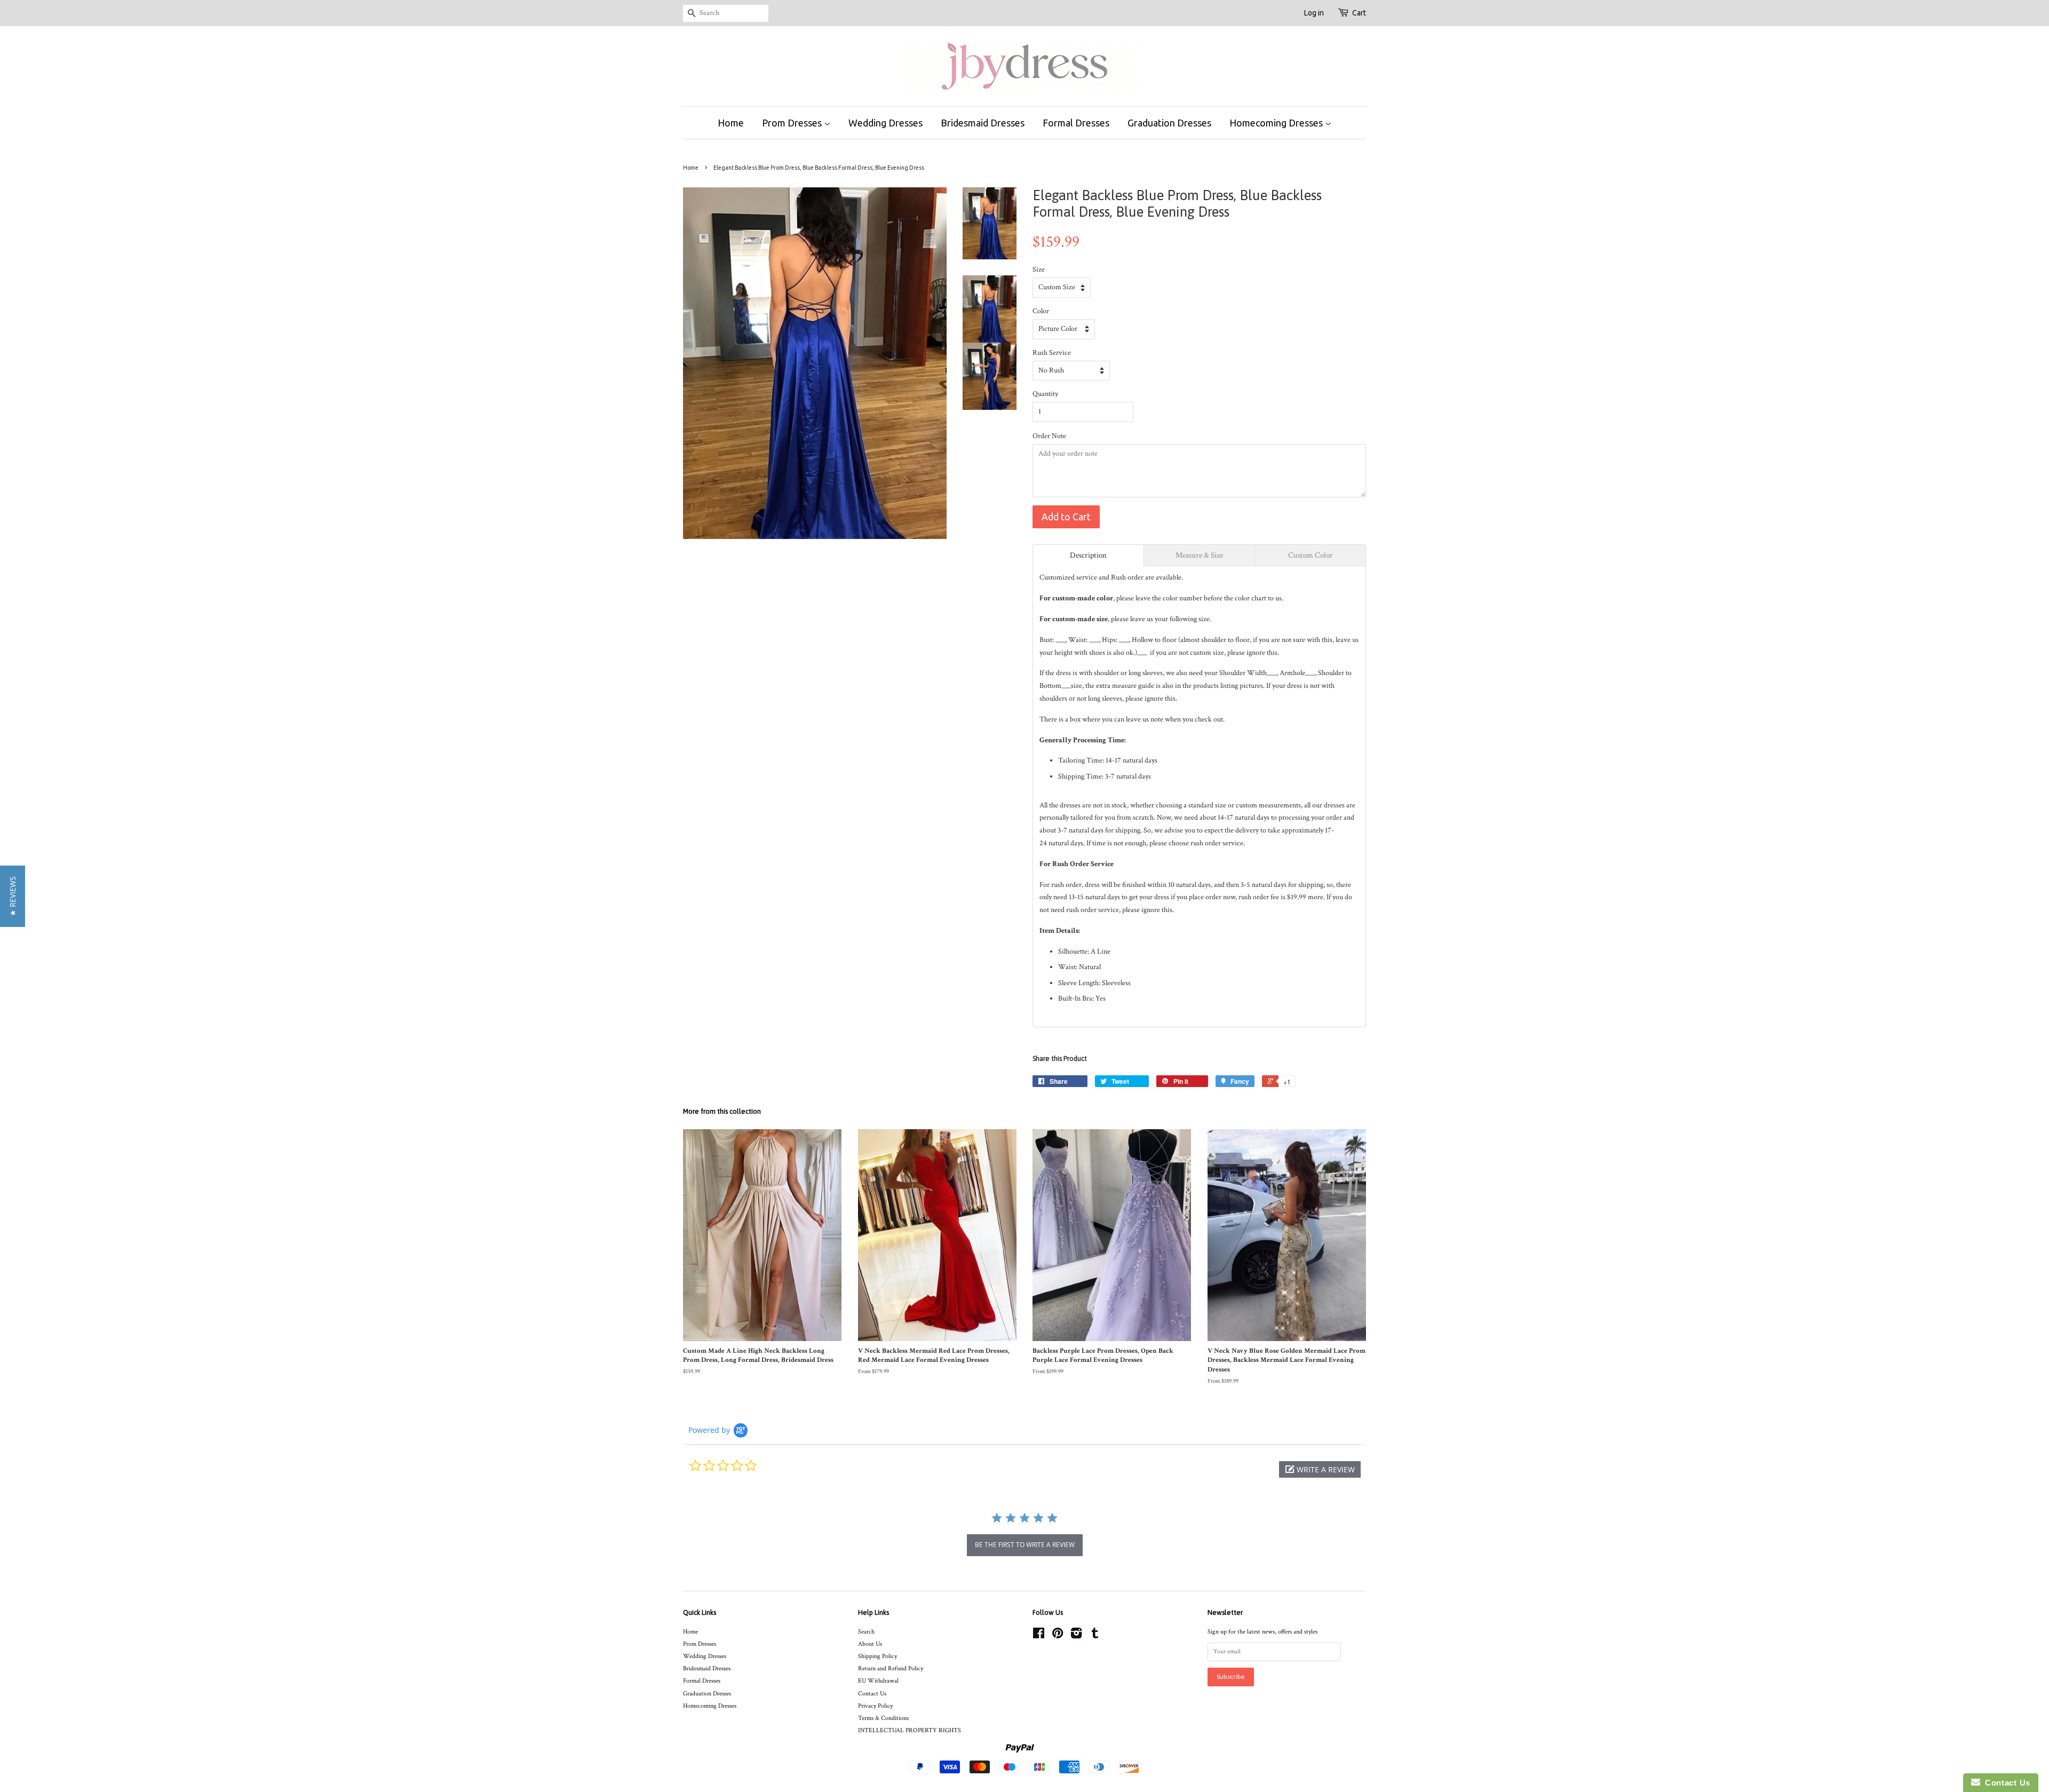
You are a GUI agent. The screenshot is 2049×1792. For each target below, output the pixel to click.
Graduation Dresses (1169, 123)
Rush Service (1052, 353)
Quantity (1045, 394)
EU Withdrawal (878, 1681)
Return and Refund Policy (891, 1668)
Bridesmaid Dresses (983, 123)
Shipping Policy (877, 1656)
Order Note (1049, 436)
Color (1041, 311)
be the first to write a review (1025, 1545)
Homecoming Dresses (1277, 123)
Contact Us (872, 1694)
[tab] (1088, 555)
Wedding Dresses (885, 123)
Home (731, 123)
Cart (1359, 13)
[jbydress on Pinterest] (1058, 1636)
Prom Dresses (793, 123)
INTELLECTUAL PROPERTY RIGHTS (910, 1730)
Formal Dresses (1076, 123)
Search (866, 1632)
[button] (1320, 1469)
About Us (870, 1644)
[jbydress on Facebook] (1039, 1636)
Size (1039, 269)
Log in (1314, 13)
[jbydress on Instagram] (1076, 1636)
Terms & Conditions (883, 1718)
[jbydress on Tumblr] (1095, 1636)
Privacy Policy (875, 1706)
